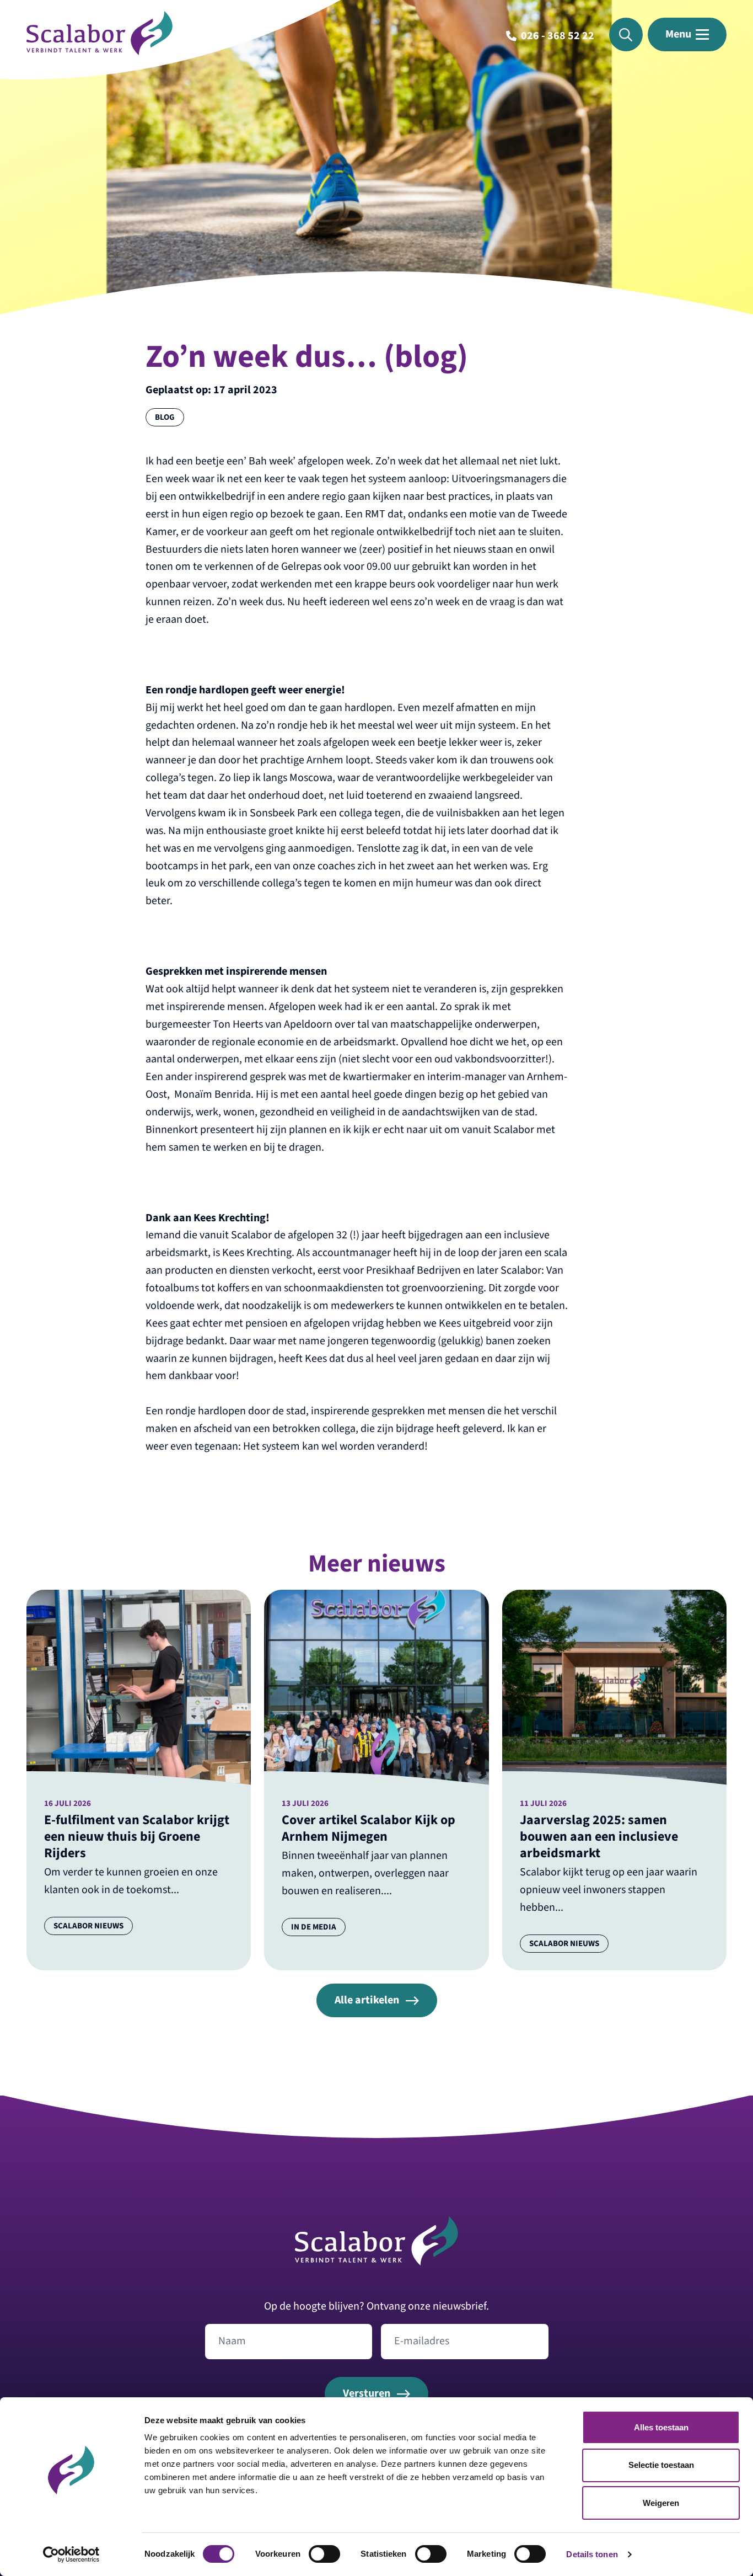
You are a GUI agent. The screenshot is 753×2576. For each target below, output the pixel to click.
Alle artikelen (367, 2000)
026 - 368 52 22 (558, 36)
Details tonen (592, 2554)
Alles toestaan (661, 2427)
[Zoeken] (626, 34)
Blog (165, 417)
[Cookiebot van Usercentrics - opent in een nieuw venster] (71, 2554)
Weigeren (661, 2503)
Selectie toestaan (661, 2465)
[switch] (324, 2554)
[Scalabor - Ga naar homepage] (99, 52)
